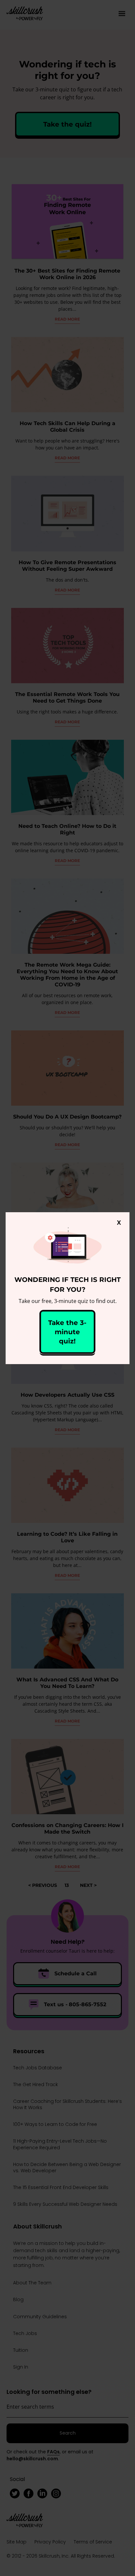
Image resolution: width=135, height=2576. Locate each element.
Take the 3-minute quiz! (67, 1332)
